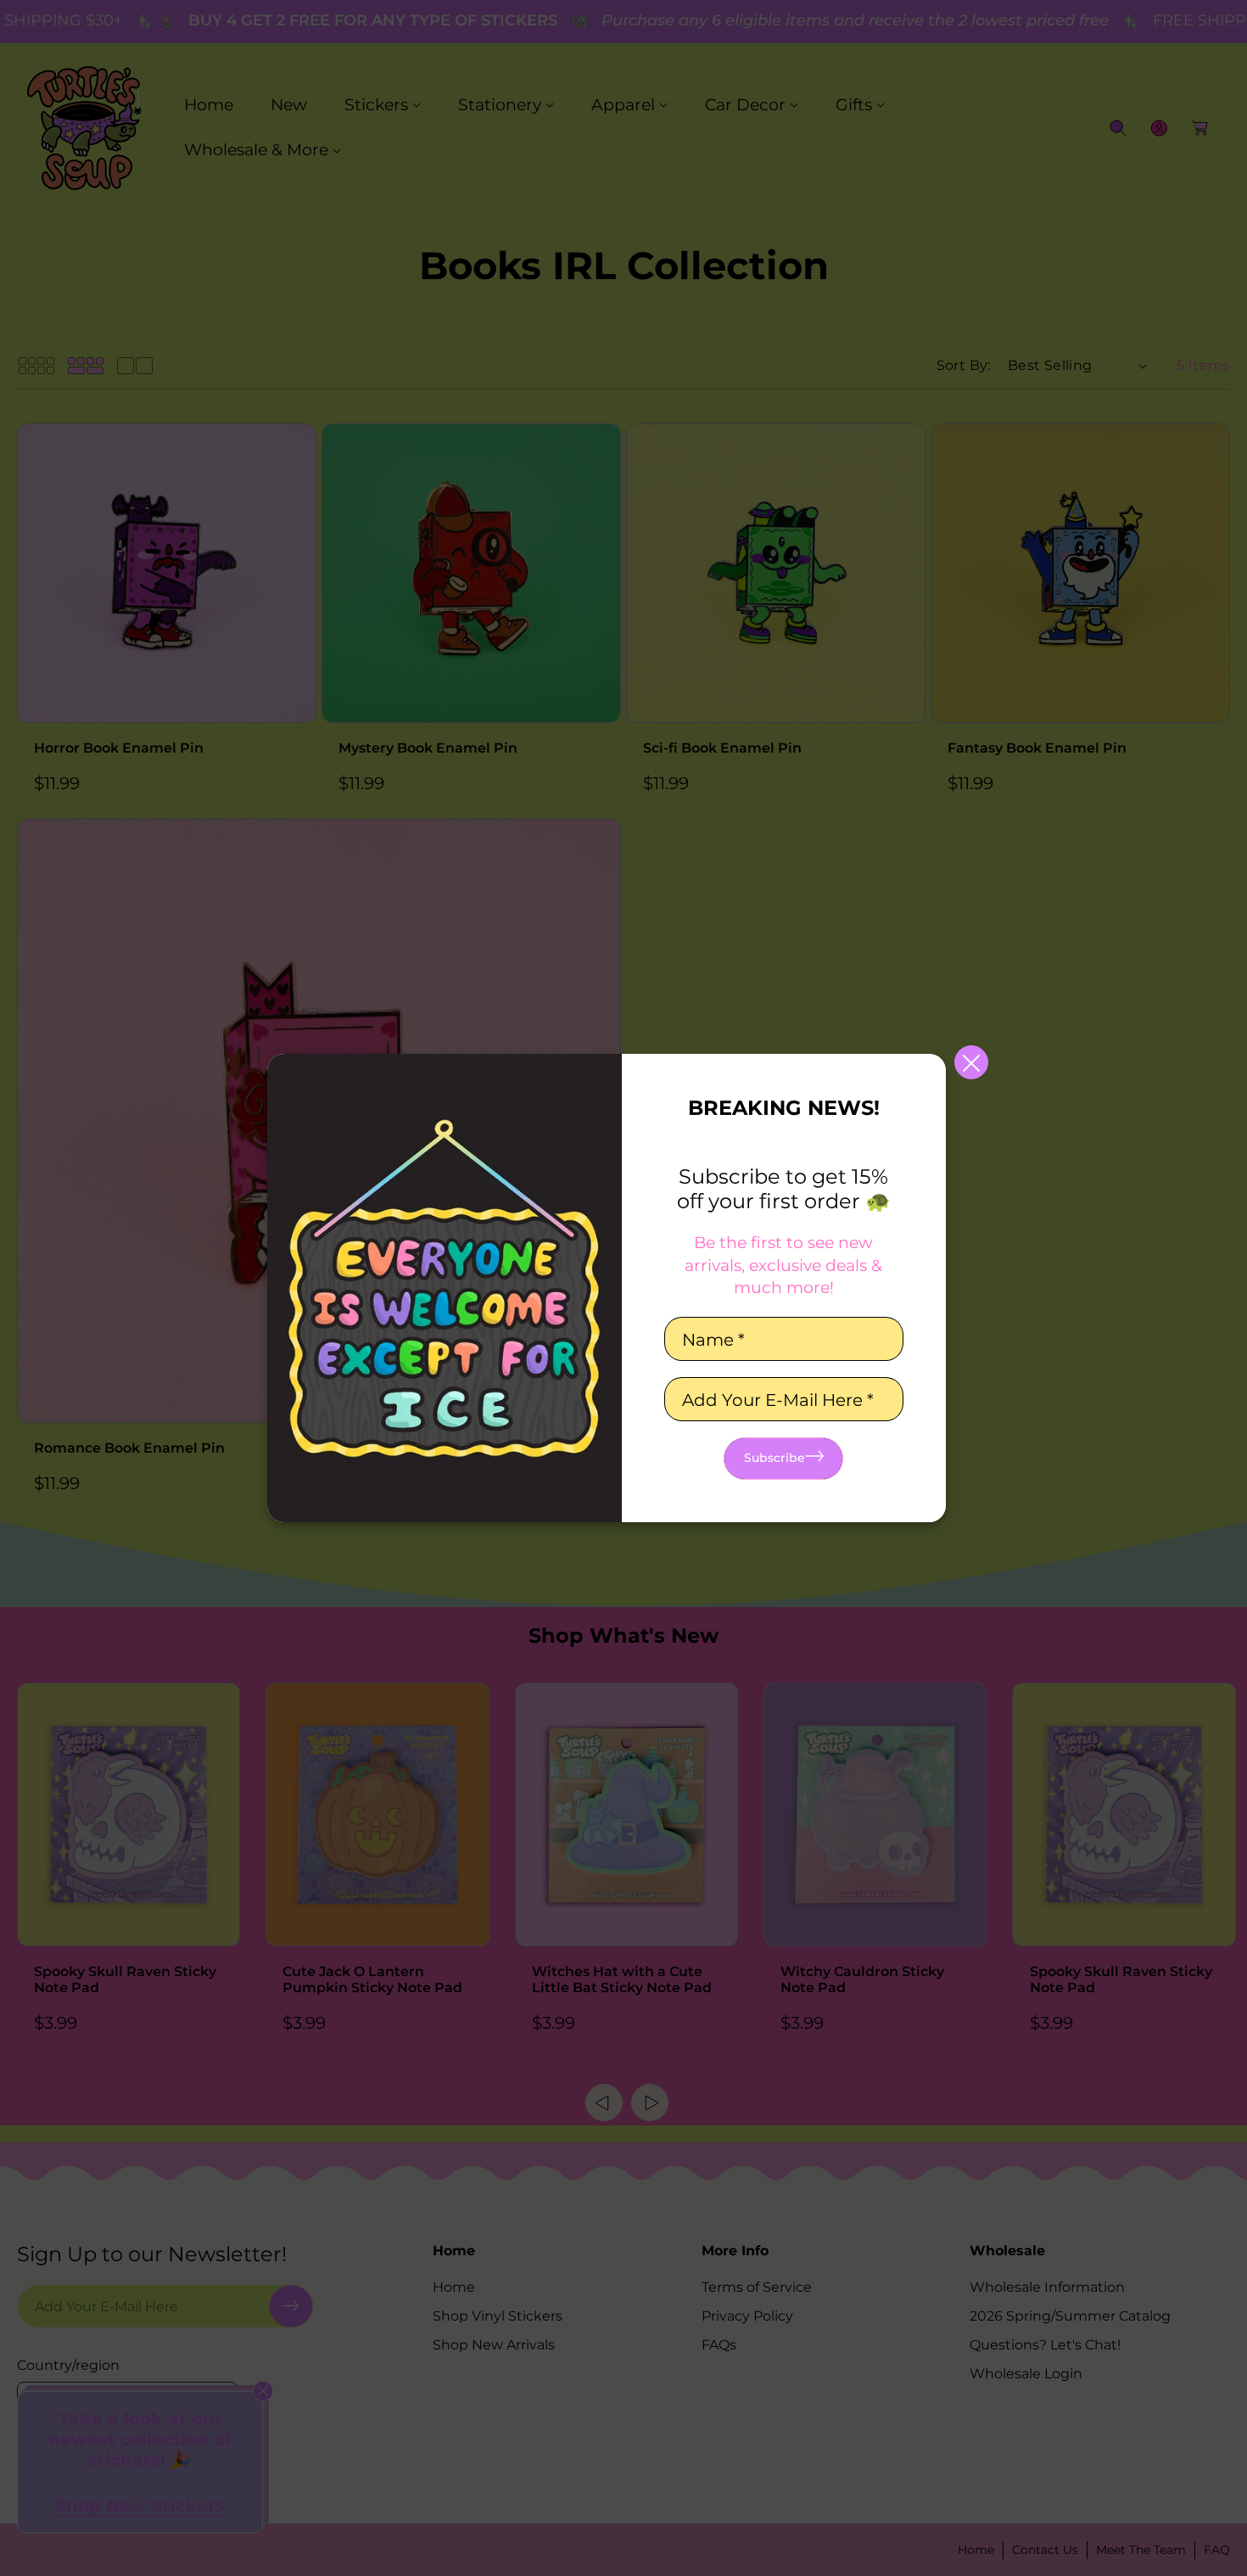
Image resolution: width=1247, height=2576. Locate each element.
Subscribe (774, 1458)
